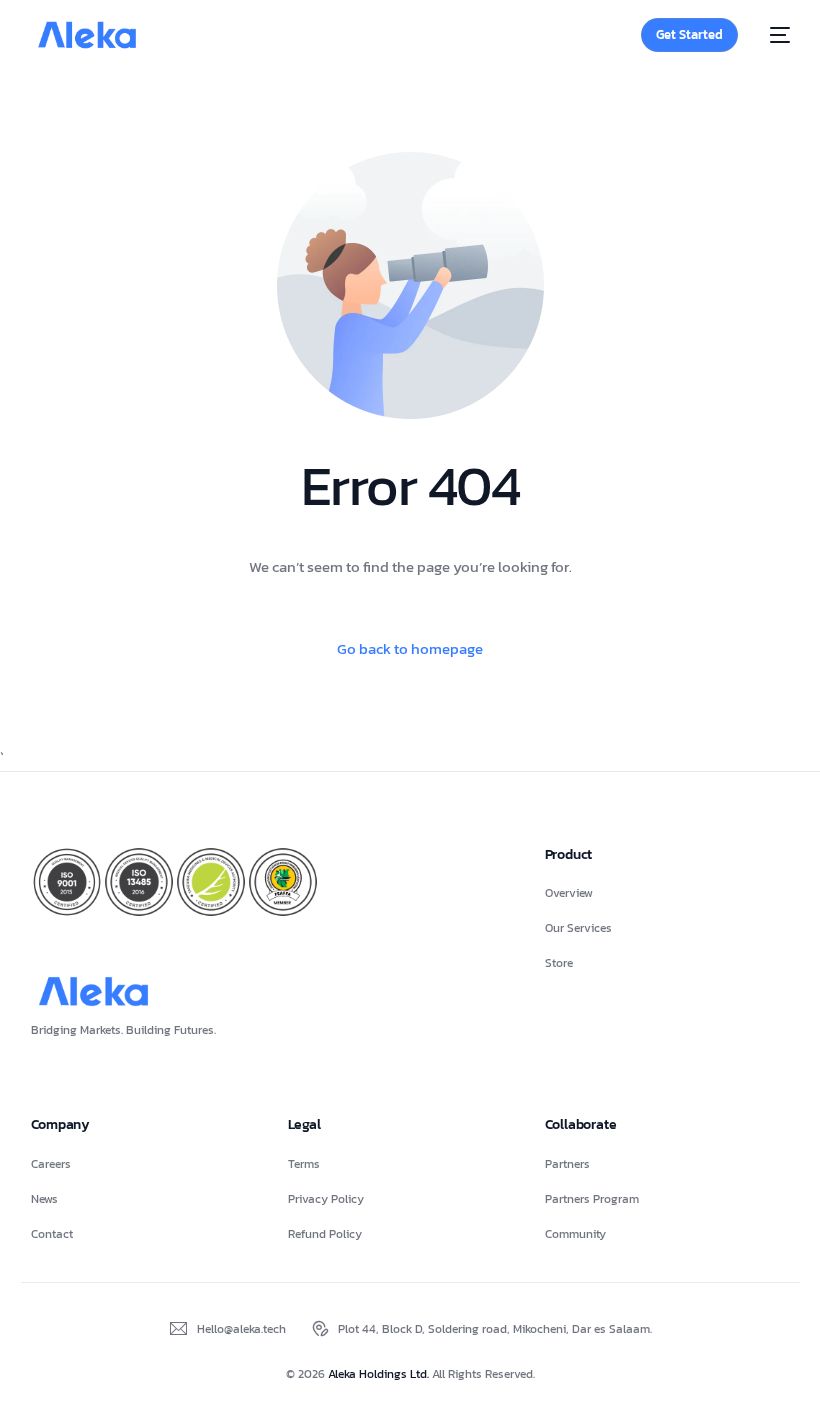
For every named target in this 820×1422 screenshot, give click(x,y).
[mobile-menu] (774, 35)
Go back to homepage (410, 648)
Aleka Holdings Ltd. (380, 1374)
